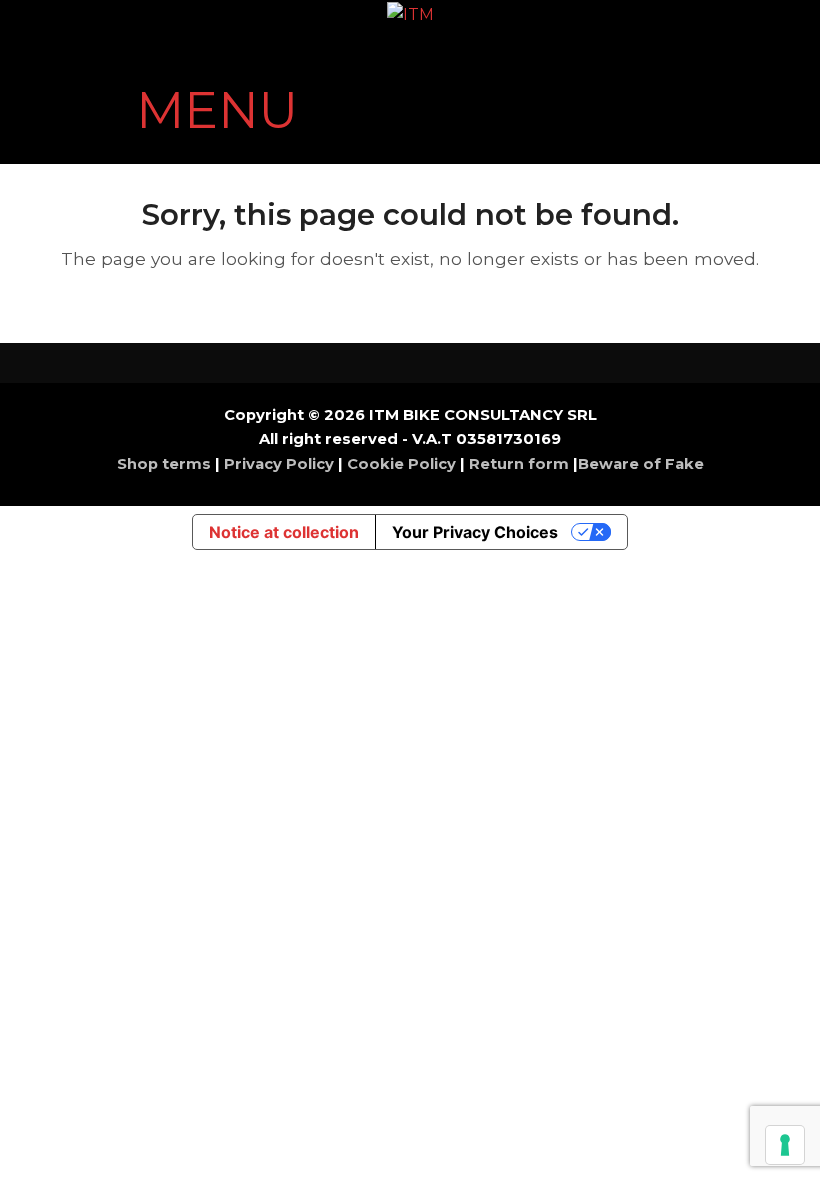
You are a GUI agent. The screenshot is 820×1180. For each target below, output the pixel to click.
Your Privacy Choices (475, 532)
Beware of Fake (641, 464)
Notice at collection (284, 532)
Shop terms (166, 464)
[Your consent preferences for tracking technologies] (785, 1145)
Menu (217, 110)
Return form (519, 464)
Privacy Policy (279, 464)
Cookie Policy (401, 464)
